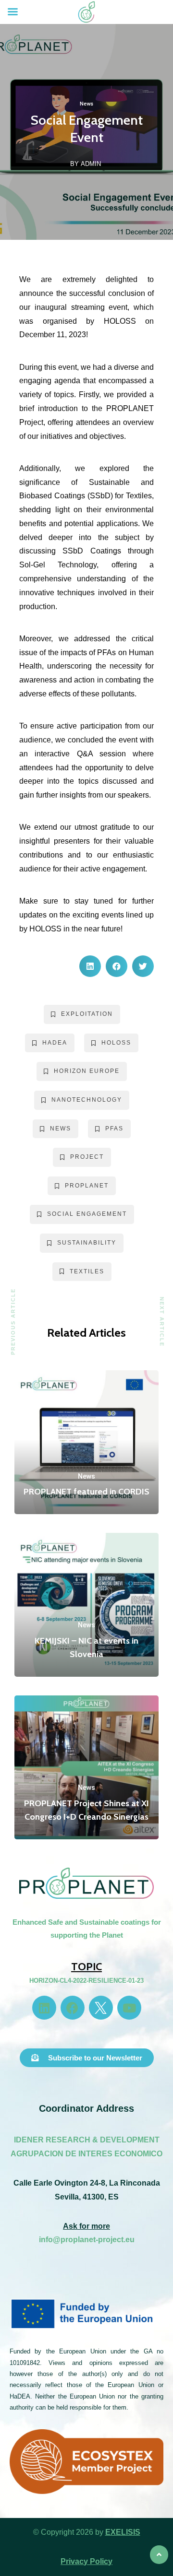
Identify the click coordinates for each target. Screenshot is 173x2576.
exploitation (87, 1014)
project (87, 1157)
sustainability (87, 1243)
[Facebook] (73, 2008)
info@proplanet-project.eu (87, 2240)
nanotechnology (87, 1100)
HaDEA (55, 1043)
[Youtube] (129, 2008)
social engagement (87, 1214)
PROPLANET (87, 1186)
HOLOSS (116, 1043)
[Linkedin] (44, 2008)
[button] (90, 966)
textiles (87, 1271)
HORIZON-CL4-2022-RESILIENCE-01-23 (86, 1981)
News (86, 104)
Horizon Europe (87, 1071)
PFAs (114, 1129)
